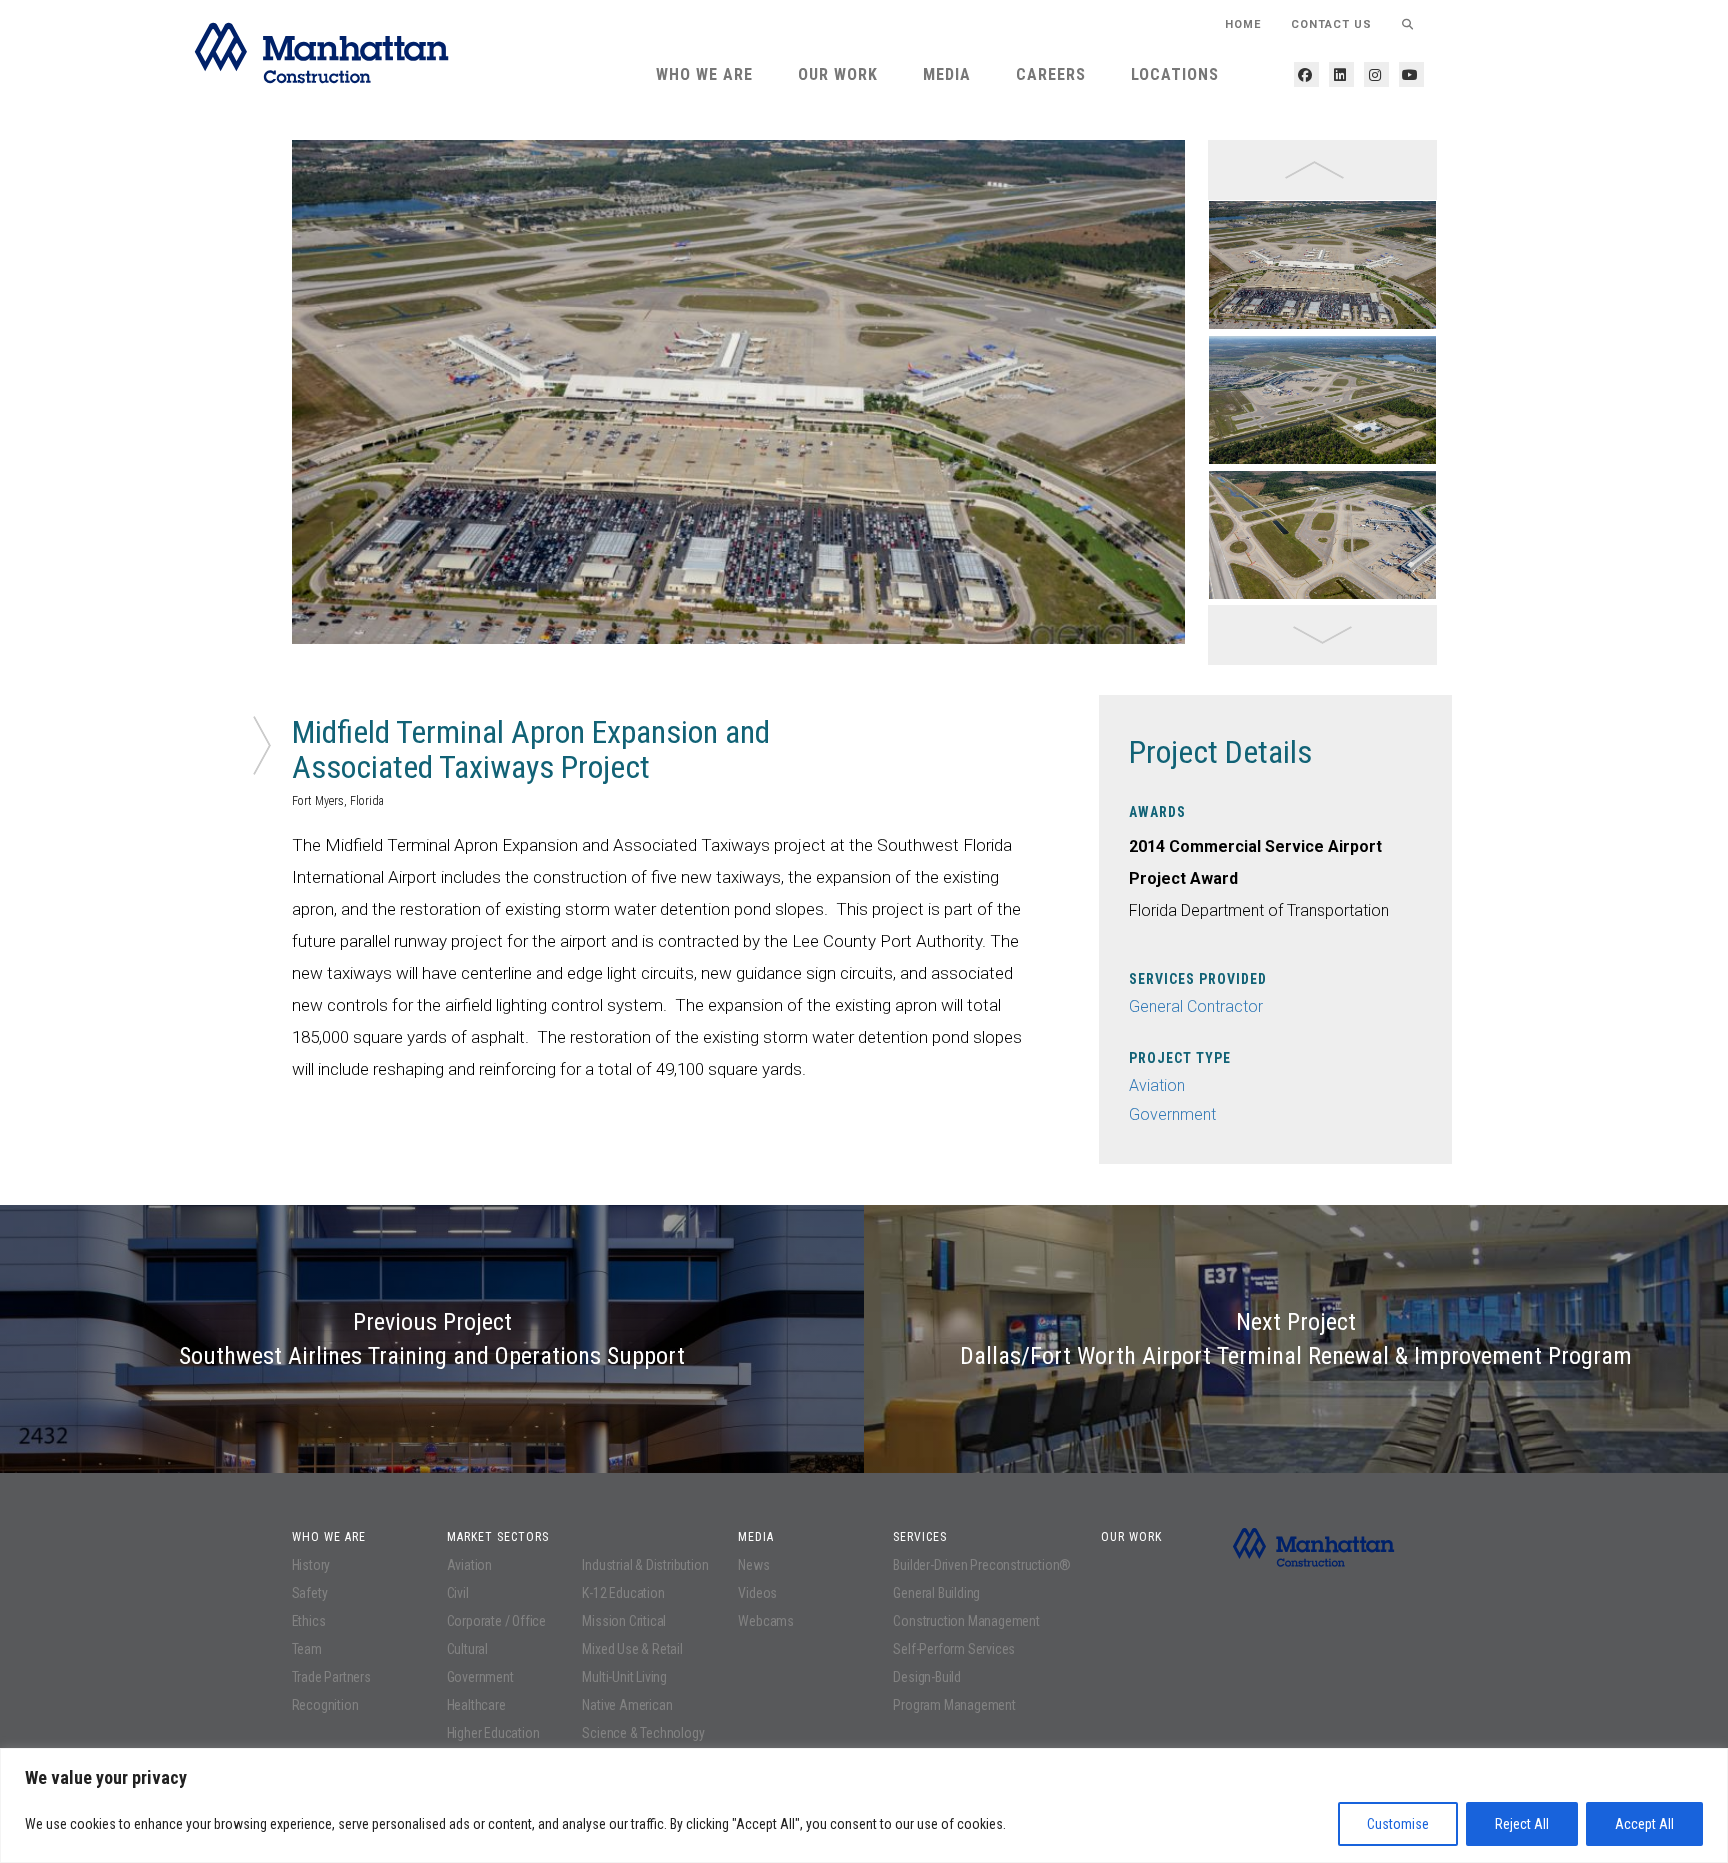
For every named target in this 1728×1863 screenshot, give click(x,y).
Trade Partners (331, 1677)
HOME (1243, 24)
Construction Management (966, 1621)
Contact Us (1331, 24)
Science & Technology (643, 1733)
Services (920, 1537)
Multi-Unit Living (624, 1677)
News (753, 1565)
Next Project (1296, 1339)
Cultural (467, 1649)
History (311, 1565)
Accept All (1644, 1824)
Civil (458, 1593)
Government (1172, 1114)
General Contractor (1196, 1006)
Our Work (838, 74)
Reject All (1522, 1824)
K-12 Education (623, 1593)
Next (1200, 403)
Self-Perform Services (954, 1649)
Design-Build (927, 1677)
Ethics (309, 1621)
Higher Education (493, 1733)
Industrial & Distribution (645, 1565)
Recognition (325, 1705)
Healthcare (476, 1705)
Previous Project (432, 1339)
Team (307, 1649)
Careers (1051, 74)
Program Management (954, 1705)
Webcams (766, 1621)
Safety (310, 1593)
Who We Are (704, 74)
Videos (757, 1593)
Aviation (1157, 1085)
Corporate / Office (496, 1621)
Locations (1175, 74)
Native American (627, 1705)
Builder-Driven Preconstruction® (982, 1565)
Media (947, 74)
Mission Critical (624, 1621)
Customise (1398, 1824)
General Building (936, 1593)
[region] (864, 1805)
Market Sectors (498, 1537)
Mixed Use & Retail (632, 1649)
